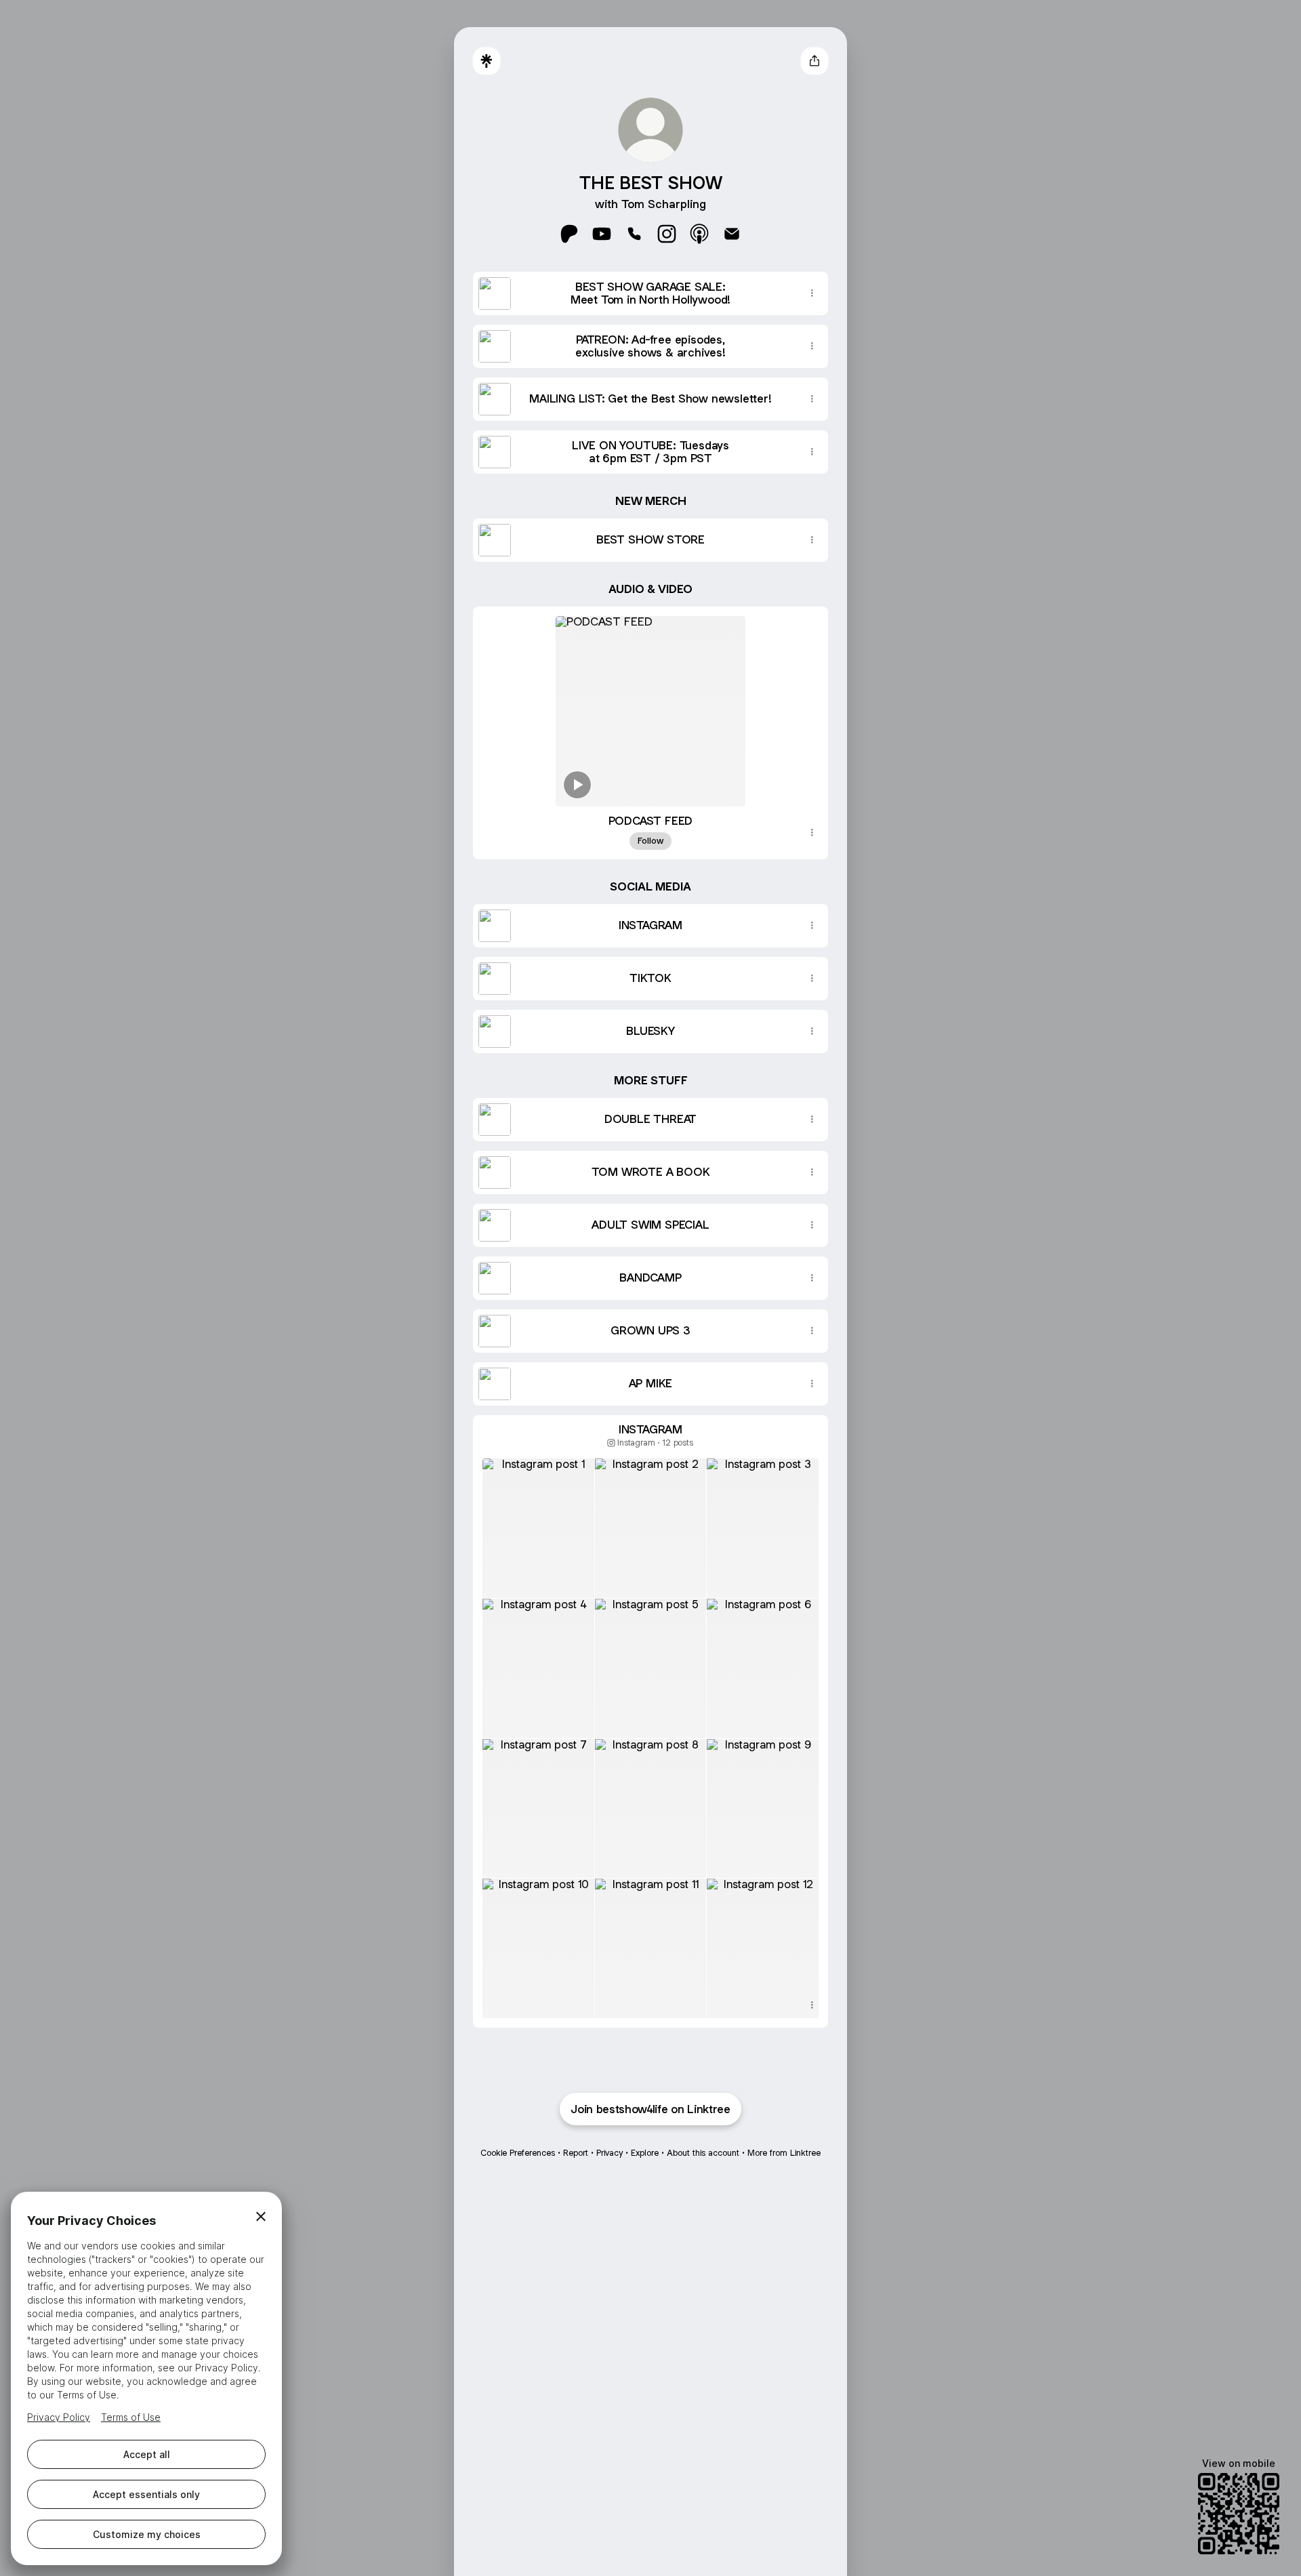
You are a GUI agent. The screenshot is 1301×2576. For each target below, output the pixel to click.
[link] (569, 234)
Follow (650, 841)
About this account (703, 2153)
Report (576, 2153)
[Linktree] (487, 61)
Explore (645, 2153)
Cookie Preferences (518, 2153)
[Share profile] (814, 61)
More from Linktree (784, 2153)
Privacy (610, 2153)
